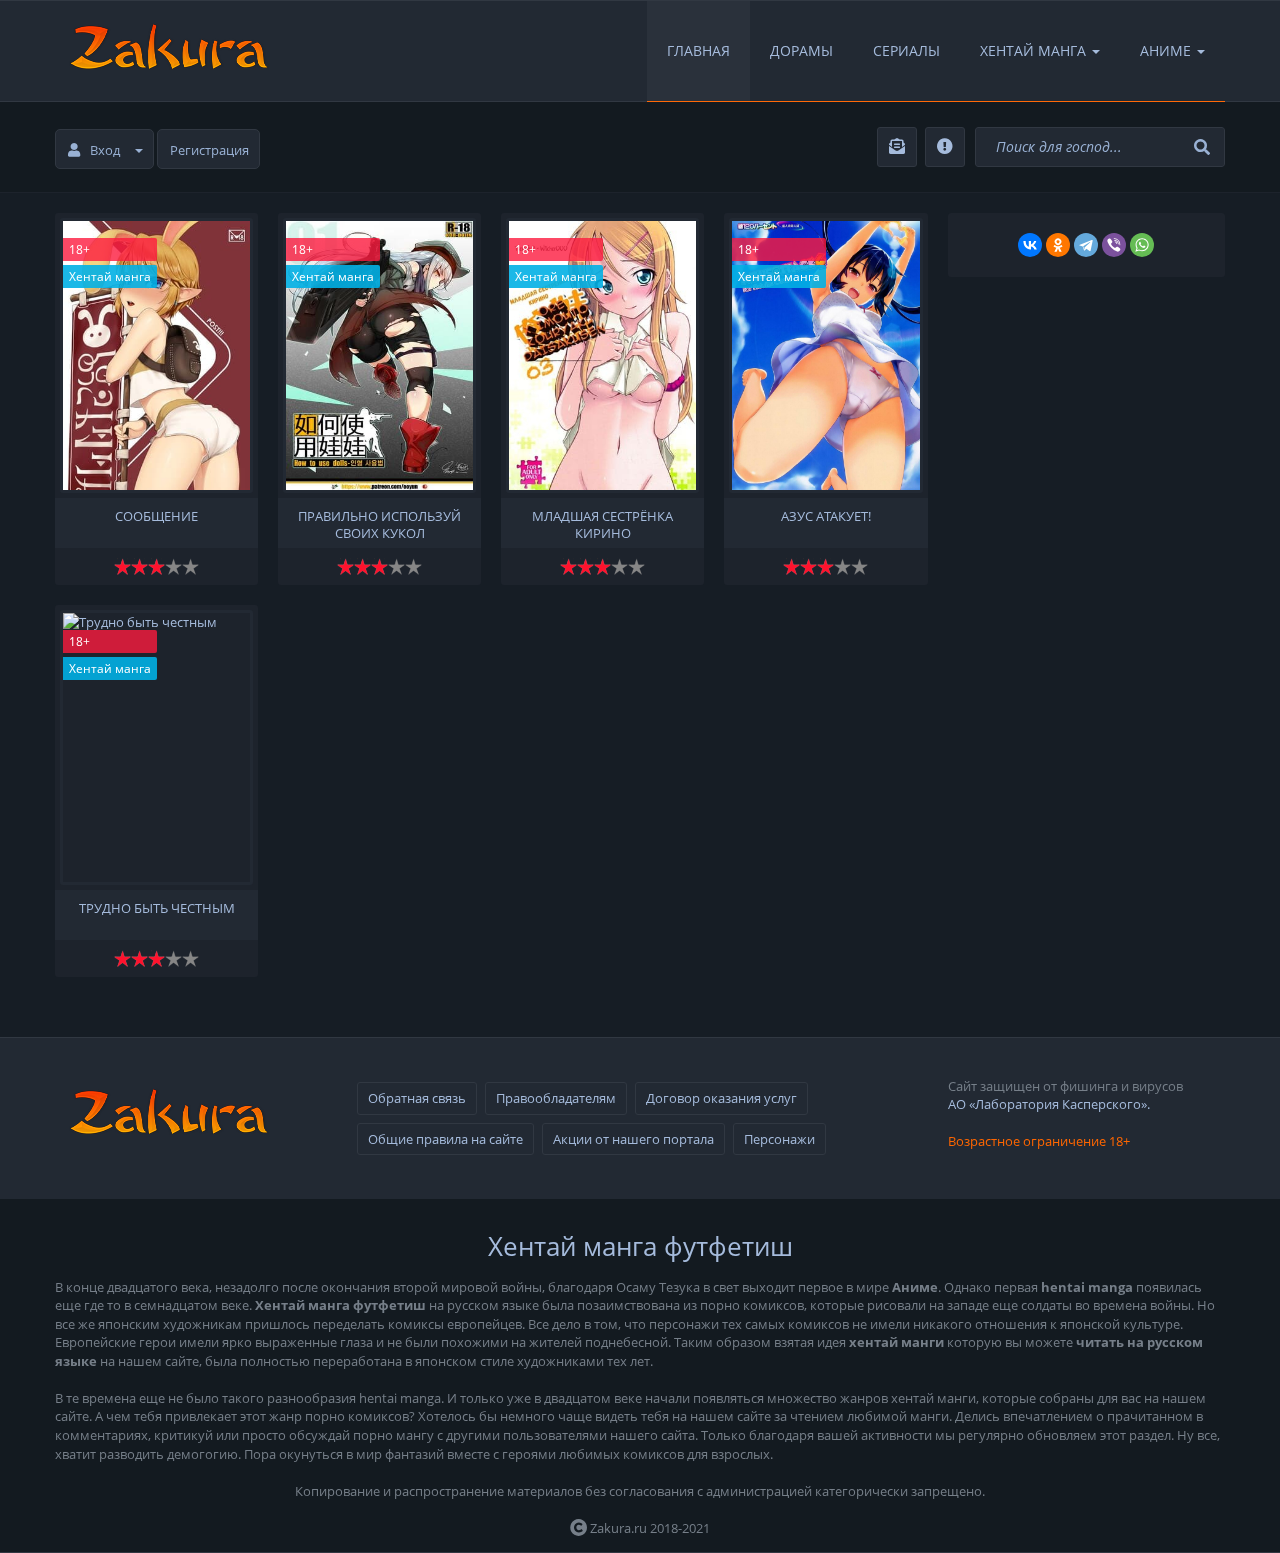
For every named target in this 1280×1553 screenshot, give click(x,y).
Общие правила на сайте (445, 1139)
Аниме (1165, 50)
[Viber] (1114, 245)
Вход (105, 150)
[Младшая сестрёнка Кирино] (602, 355)
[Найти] (1204, 147)
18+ (79, 249)
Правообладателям (556, 1098)
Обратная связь (417, 1098)
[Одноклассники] (1058, 245)
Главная (698, 50)
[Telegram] (1086, 245)
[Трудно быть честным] (156, 747)
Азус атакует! (826, 516)
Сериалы (906, 50)
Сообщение (156, 516)
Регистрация (209, 150)
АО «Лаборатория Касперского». (1049, 1104)
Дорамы (801, 50)
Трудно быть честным (157, 908)
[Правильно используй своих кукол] (379, 355)
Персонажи (779, 1139)
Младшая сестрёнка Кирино (602, 523)
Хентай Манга (1033, 50)
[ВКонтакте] (1030, 245)
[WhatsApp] (1142, 245)
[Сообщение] (156, 355)
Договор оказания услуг (721, 1098)
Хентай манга (110, 276)
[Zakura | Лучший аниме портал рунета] (167, 51)
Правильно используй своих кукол (379, 523)
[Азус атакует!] (825, 355)
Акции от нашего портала (633, 1139)
